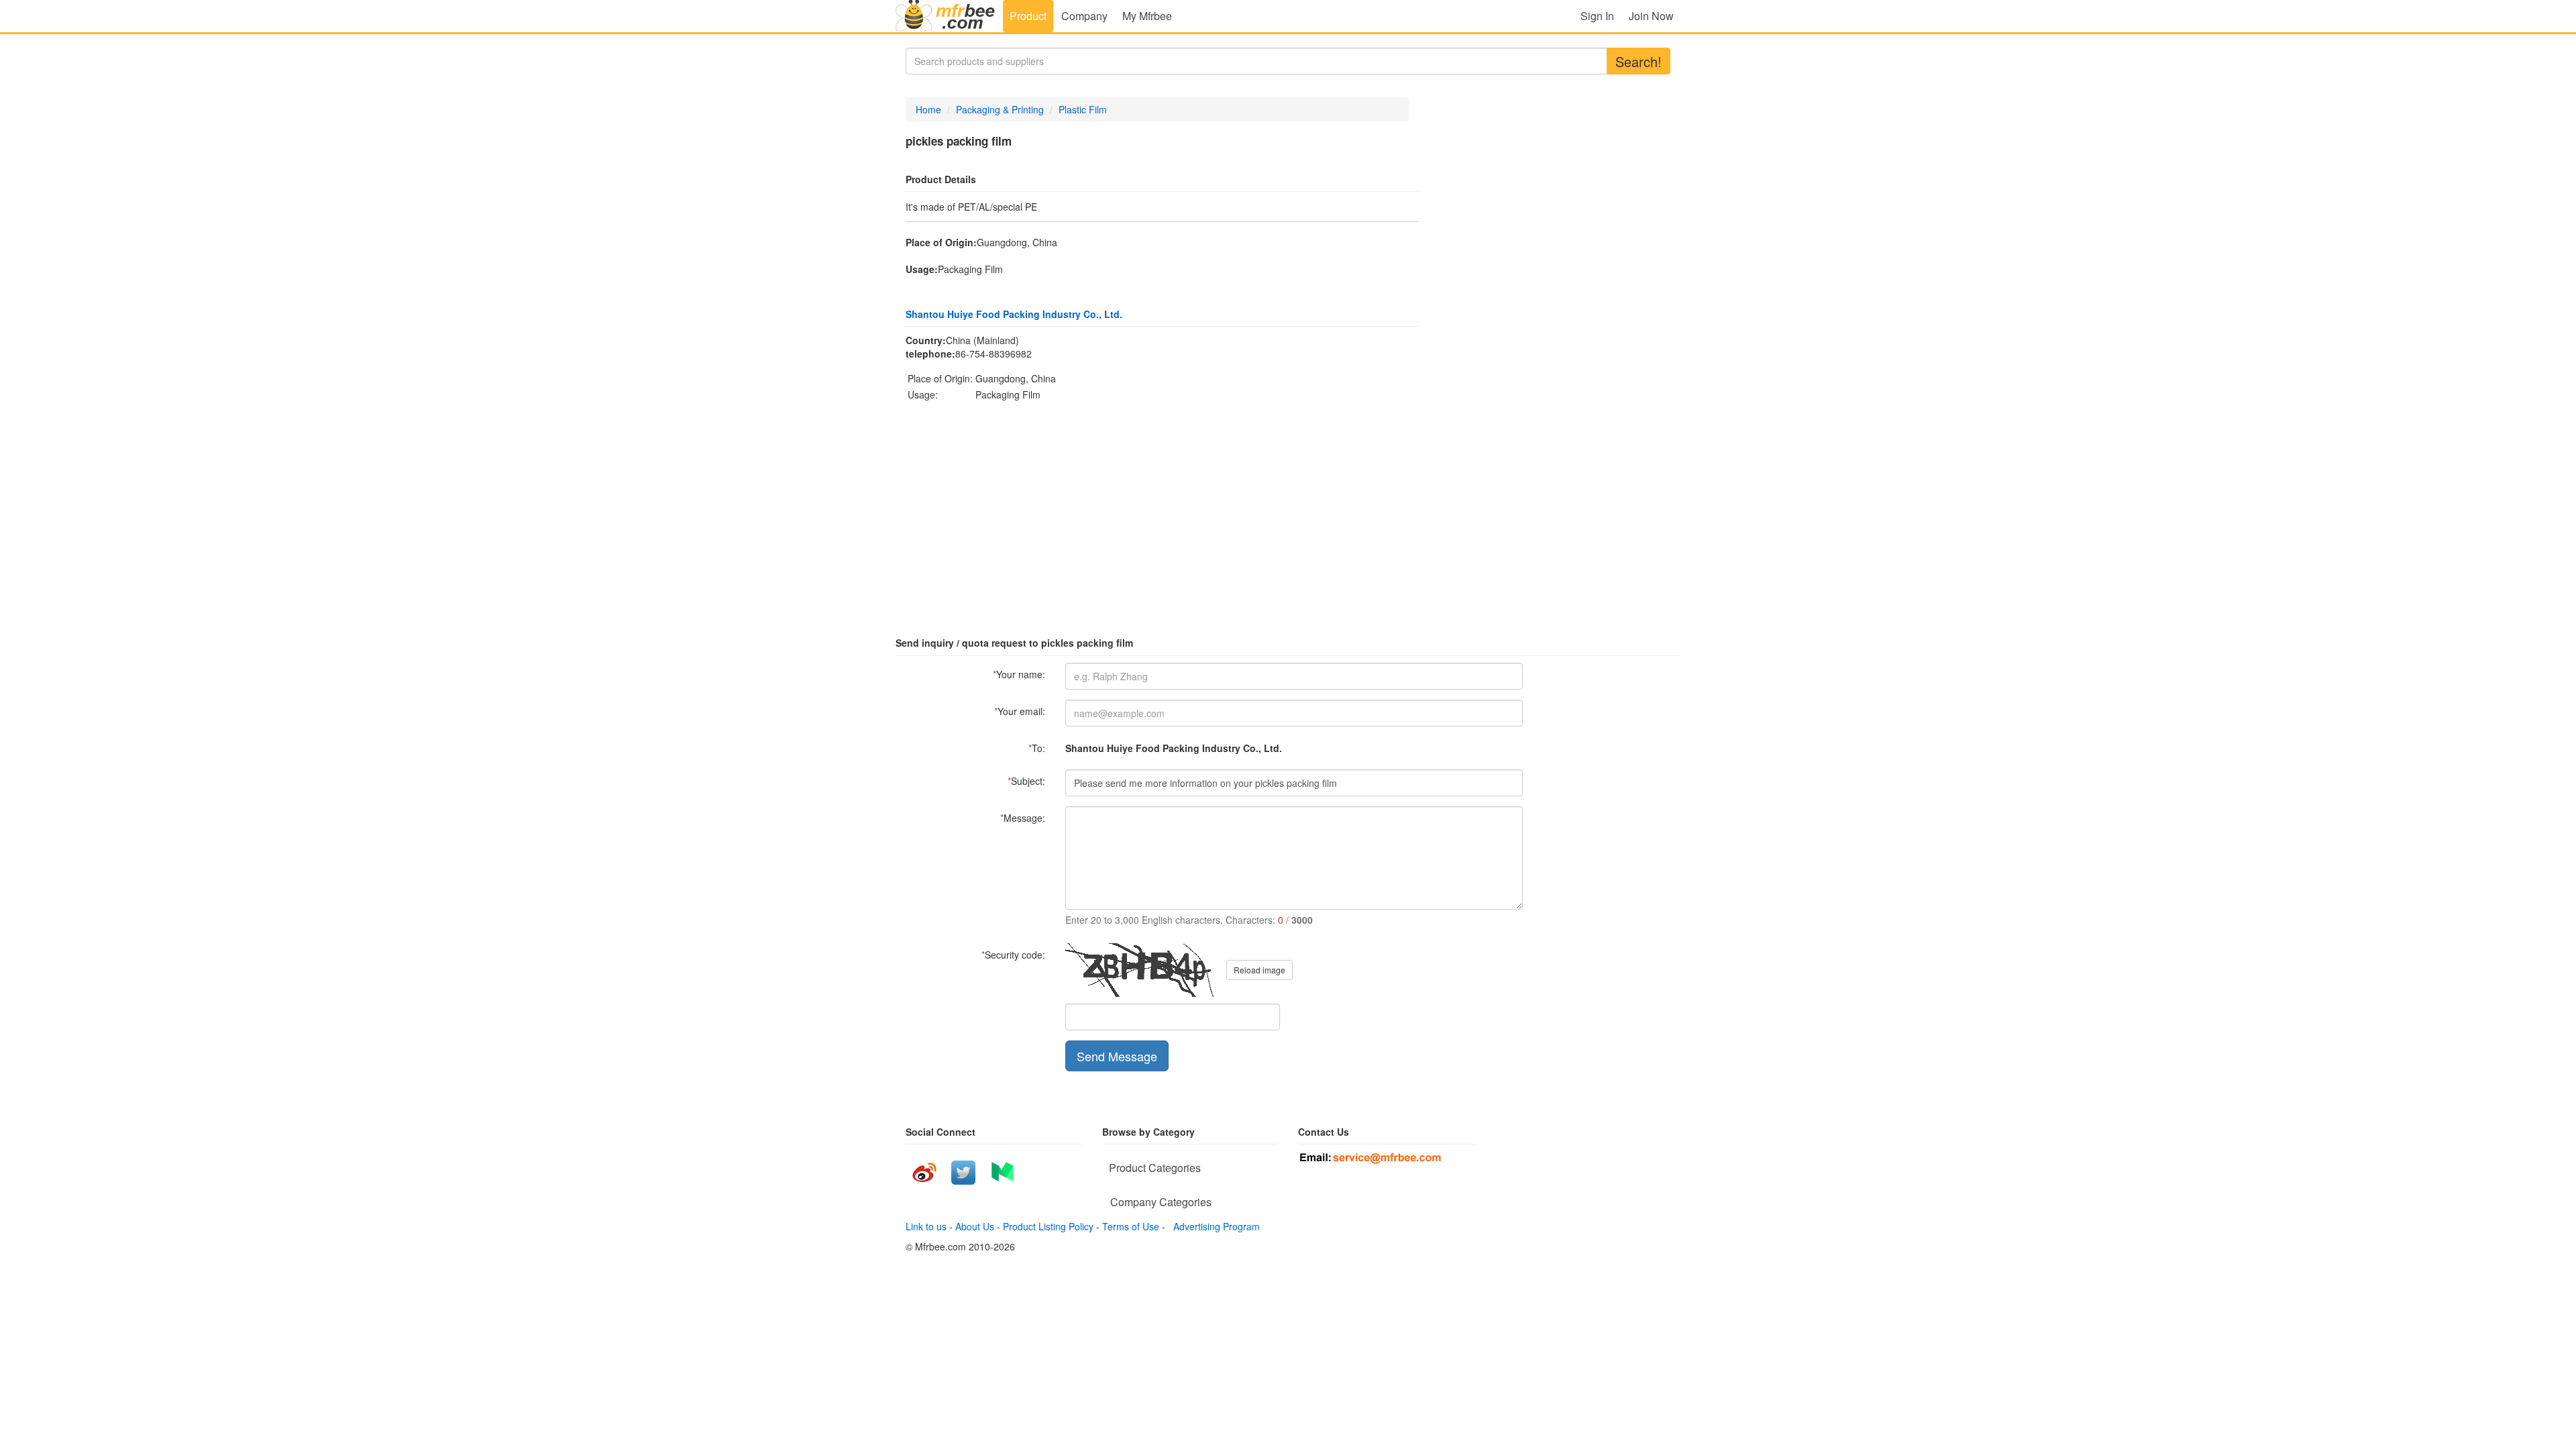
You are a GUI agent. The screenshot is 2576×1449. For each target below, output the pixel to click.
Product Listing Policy (1048, 1226)
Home (928, 109)
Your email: (1020, 711)
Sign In (1597, 16)
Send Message (1117, 1056)
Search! (1639, 61)
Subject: (1026, 781)
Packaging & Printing (1000, 109)
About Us (975, 1226)
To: (1037, 748)
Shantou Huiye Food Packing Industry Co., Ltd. (1014, 314)
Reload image (1259, 970)
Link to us (926, 1226)
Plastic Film (1083, 109)
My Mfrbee (1147, 16)
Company (1084, 16)
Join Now (1651, 16)
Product (1028, 16)
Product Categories (1155, 1168)
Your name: (1019, 674)
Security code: (1013, 955)
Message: (1023, 818)
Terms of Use (1131, 1226)
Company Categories (1161, 1202)
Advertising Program (1214, 1226)
